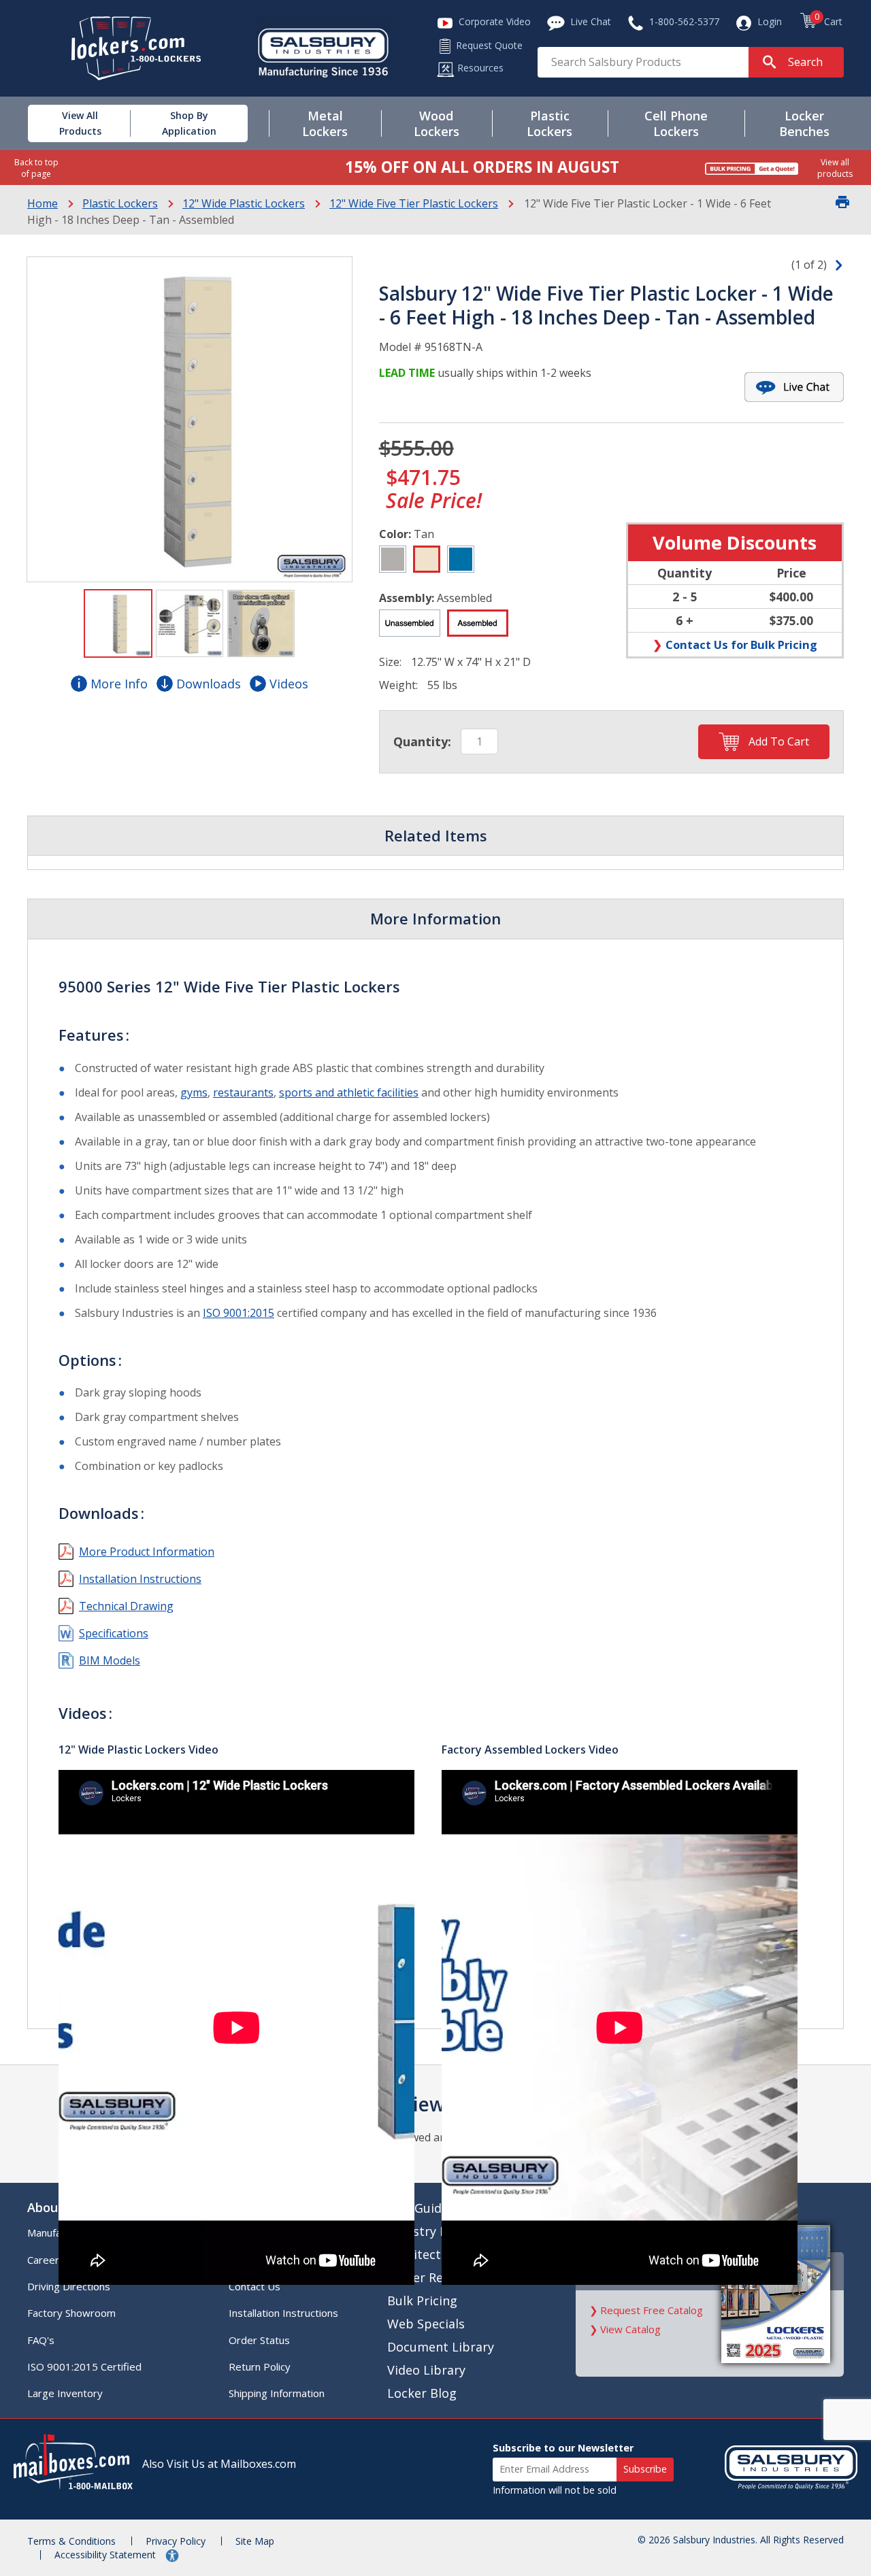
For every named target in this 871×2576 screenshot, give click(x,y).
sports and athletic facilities (349, 1092)
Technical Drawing (126, 1606)
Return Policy (260, 2366)
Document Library (441, 2347)
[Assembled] (478, 623)
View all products (835, 168)
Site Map (255, 2541)
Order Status (259, 2340)
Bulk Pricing (422, 2301)
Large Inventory (65, 2393)
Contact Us (254, 2286)
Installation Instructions (140, 1579)
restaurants (243, 1092)
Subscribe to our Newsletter (563, 2448)
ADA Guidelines (431, 2208)
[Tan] (427, 559)
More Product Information (147, 1552)
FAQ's (41, 2340)
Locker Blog (422, 2393)
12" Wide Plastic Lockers (244, 203)
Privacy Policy (176, 2541)
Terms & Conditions (71, 2541)
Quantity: (422, 741)
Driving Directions (69, 2286)
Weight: (398, 685)
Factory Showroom (71, 2313)
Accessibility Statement (106, 2555)
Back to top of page (36, 168)
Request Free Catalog (652, 2310)
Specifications (114, 1633)
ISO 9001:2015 (239, 1313)
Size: (390, 662)
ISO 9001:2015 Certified (84, 2366)
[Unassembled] (410, 623)
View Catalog (630, 2329)
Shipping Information (277, 2393)
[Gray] (393, 559)
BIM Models (110, 1660)
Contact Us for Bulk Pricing (741, 645)
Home (43, 203)
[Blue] (461, 559)
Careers (46, 2260)
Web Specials (426, 2324)
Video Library (426, 2370)
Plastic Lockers (120, 203)
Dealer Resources (438, 2277)
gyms (194, 1092)
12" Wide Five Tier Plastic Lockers (414, 203)
